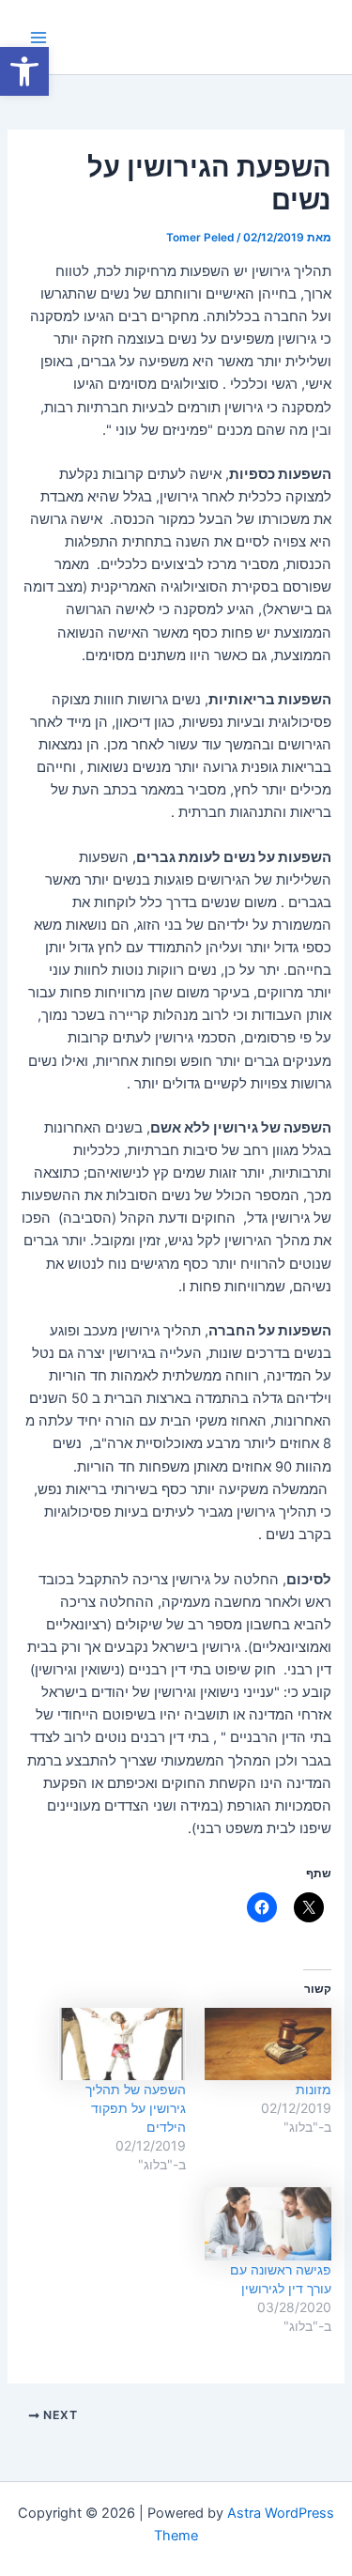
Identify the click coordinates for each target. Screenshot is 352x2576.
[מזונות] (268, 2044)
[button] (24, 71)
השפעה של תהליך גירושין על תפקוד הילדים (136, 2108)
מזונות (314, 2089)
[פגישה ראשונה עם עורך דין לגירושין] (268, 2223)
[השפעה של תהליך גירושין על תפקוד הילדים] (122, 2044)
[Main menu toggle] (38, 38)
